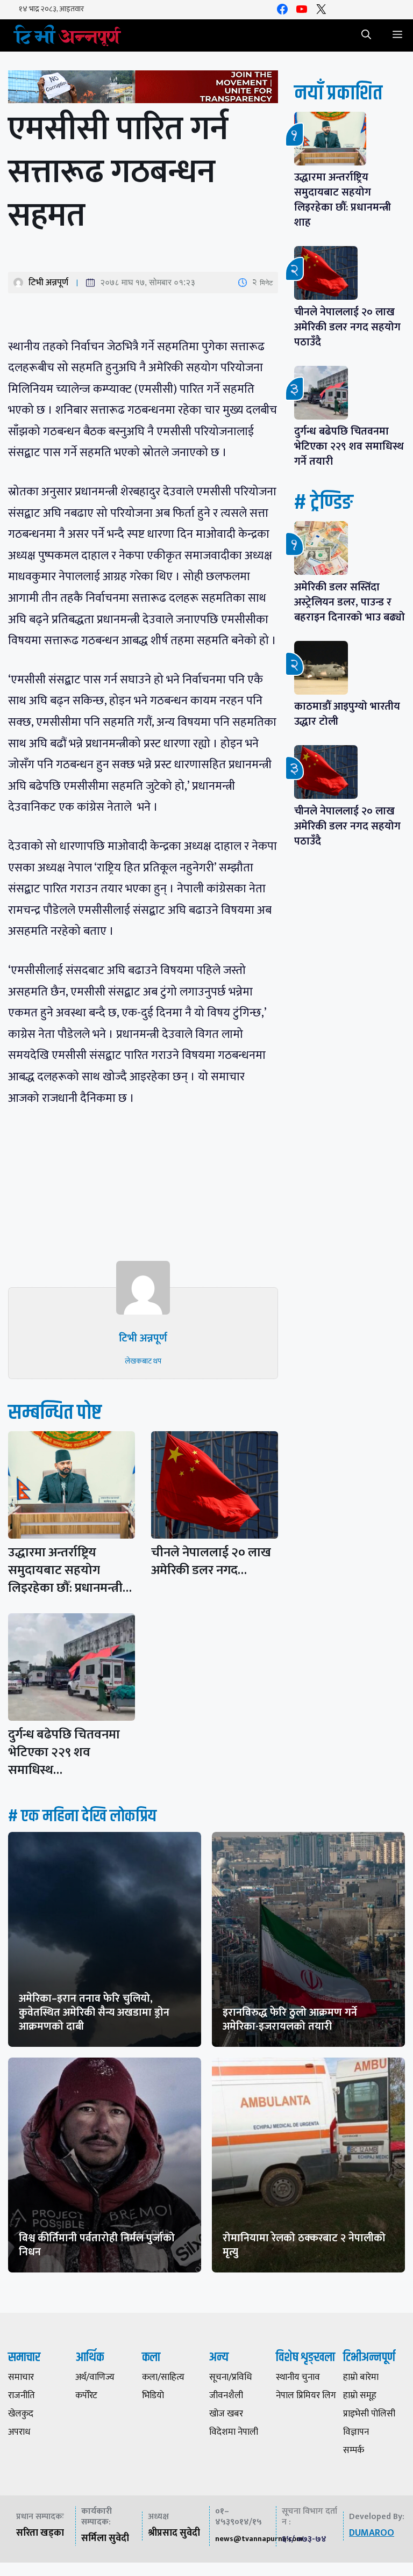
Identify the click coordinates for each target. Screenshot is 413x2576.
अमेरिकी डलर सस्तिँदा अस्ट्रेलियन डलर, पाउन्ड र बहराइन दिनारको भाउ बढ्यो (350, 602)
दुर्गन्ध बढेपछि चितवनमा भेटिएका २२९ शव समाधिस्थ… (64, 1752)
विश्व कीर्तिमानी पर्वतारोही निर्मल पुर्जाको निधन (97, 2245)
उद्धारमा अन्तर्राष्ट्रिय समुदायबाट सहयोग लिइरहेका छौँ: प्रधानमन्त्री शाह (343, 200)
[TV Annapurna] (67, 35)
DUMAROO (372, 2533)
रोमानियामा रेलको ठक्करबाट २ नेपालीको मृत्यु (304, 2245)
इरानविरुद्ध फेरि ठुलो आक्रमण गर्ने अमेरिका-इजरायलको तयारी (290, 2019)
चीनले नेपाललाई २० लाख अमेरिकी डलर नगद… (211, 1561)
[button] (366, 35)
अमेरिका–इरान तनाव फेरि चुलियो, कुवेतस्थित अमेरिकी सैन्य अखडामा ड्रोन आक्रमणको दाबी (94, 2012)
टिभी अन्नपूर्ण (48, 283)
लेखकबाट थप (143, 1361)
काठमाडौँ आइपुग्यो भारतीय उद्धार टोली (347, 714)
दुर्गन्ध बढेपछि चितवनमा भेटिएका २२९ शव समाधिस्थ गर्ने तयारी (349, 446)
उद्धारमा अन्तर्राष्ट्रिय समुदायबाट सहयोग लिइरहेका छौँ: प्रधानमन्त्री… (70, 1570)
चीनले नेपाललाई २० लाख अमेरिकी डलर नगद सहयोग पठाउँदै (347, 327)
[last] (143, 89)
